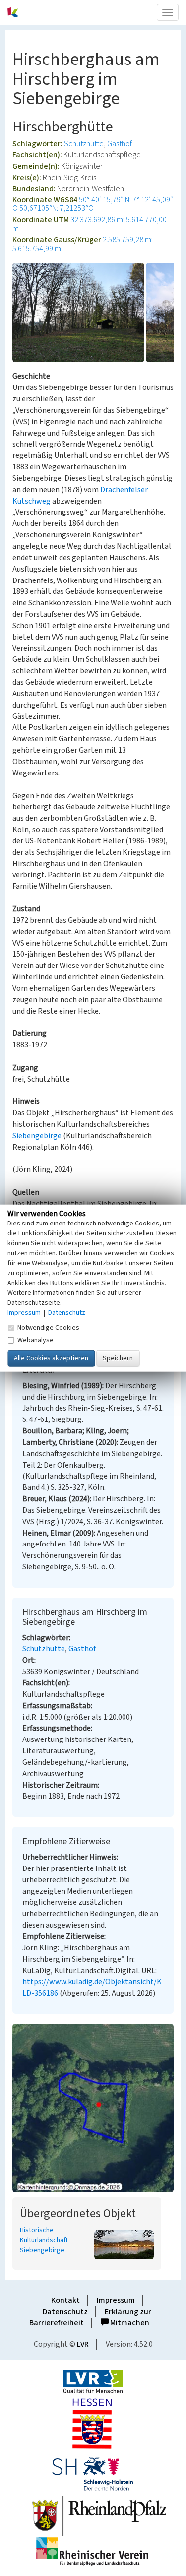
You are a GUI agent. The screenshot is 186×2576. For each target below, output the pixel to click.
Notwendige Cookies (48, 1327)
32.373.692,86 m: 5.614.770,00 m (90, 224)
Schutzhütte (84, 144)
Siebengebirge (37, 1136)
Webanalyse (35, 1340)
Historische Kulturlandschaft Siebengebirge (44, 2240)
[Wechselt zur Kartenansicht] (93, 2108)
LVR (83, 2344)
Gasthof (120, 144)
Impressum (116, 2300)
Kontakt (65, 2300)
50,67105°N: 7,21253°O (57, 208)
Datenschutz (65, 2312)
